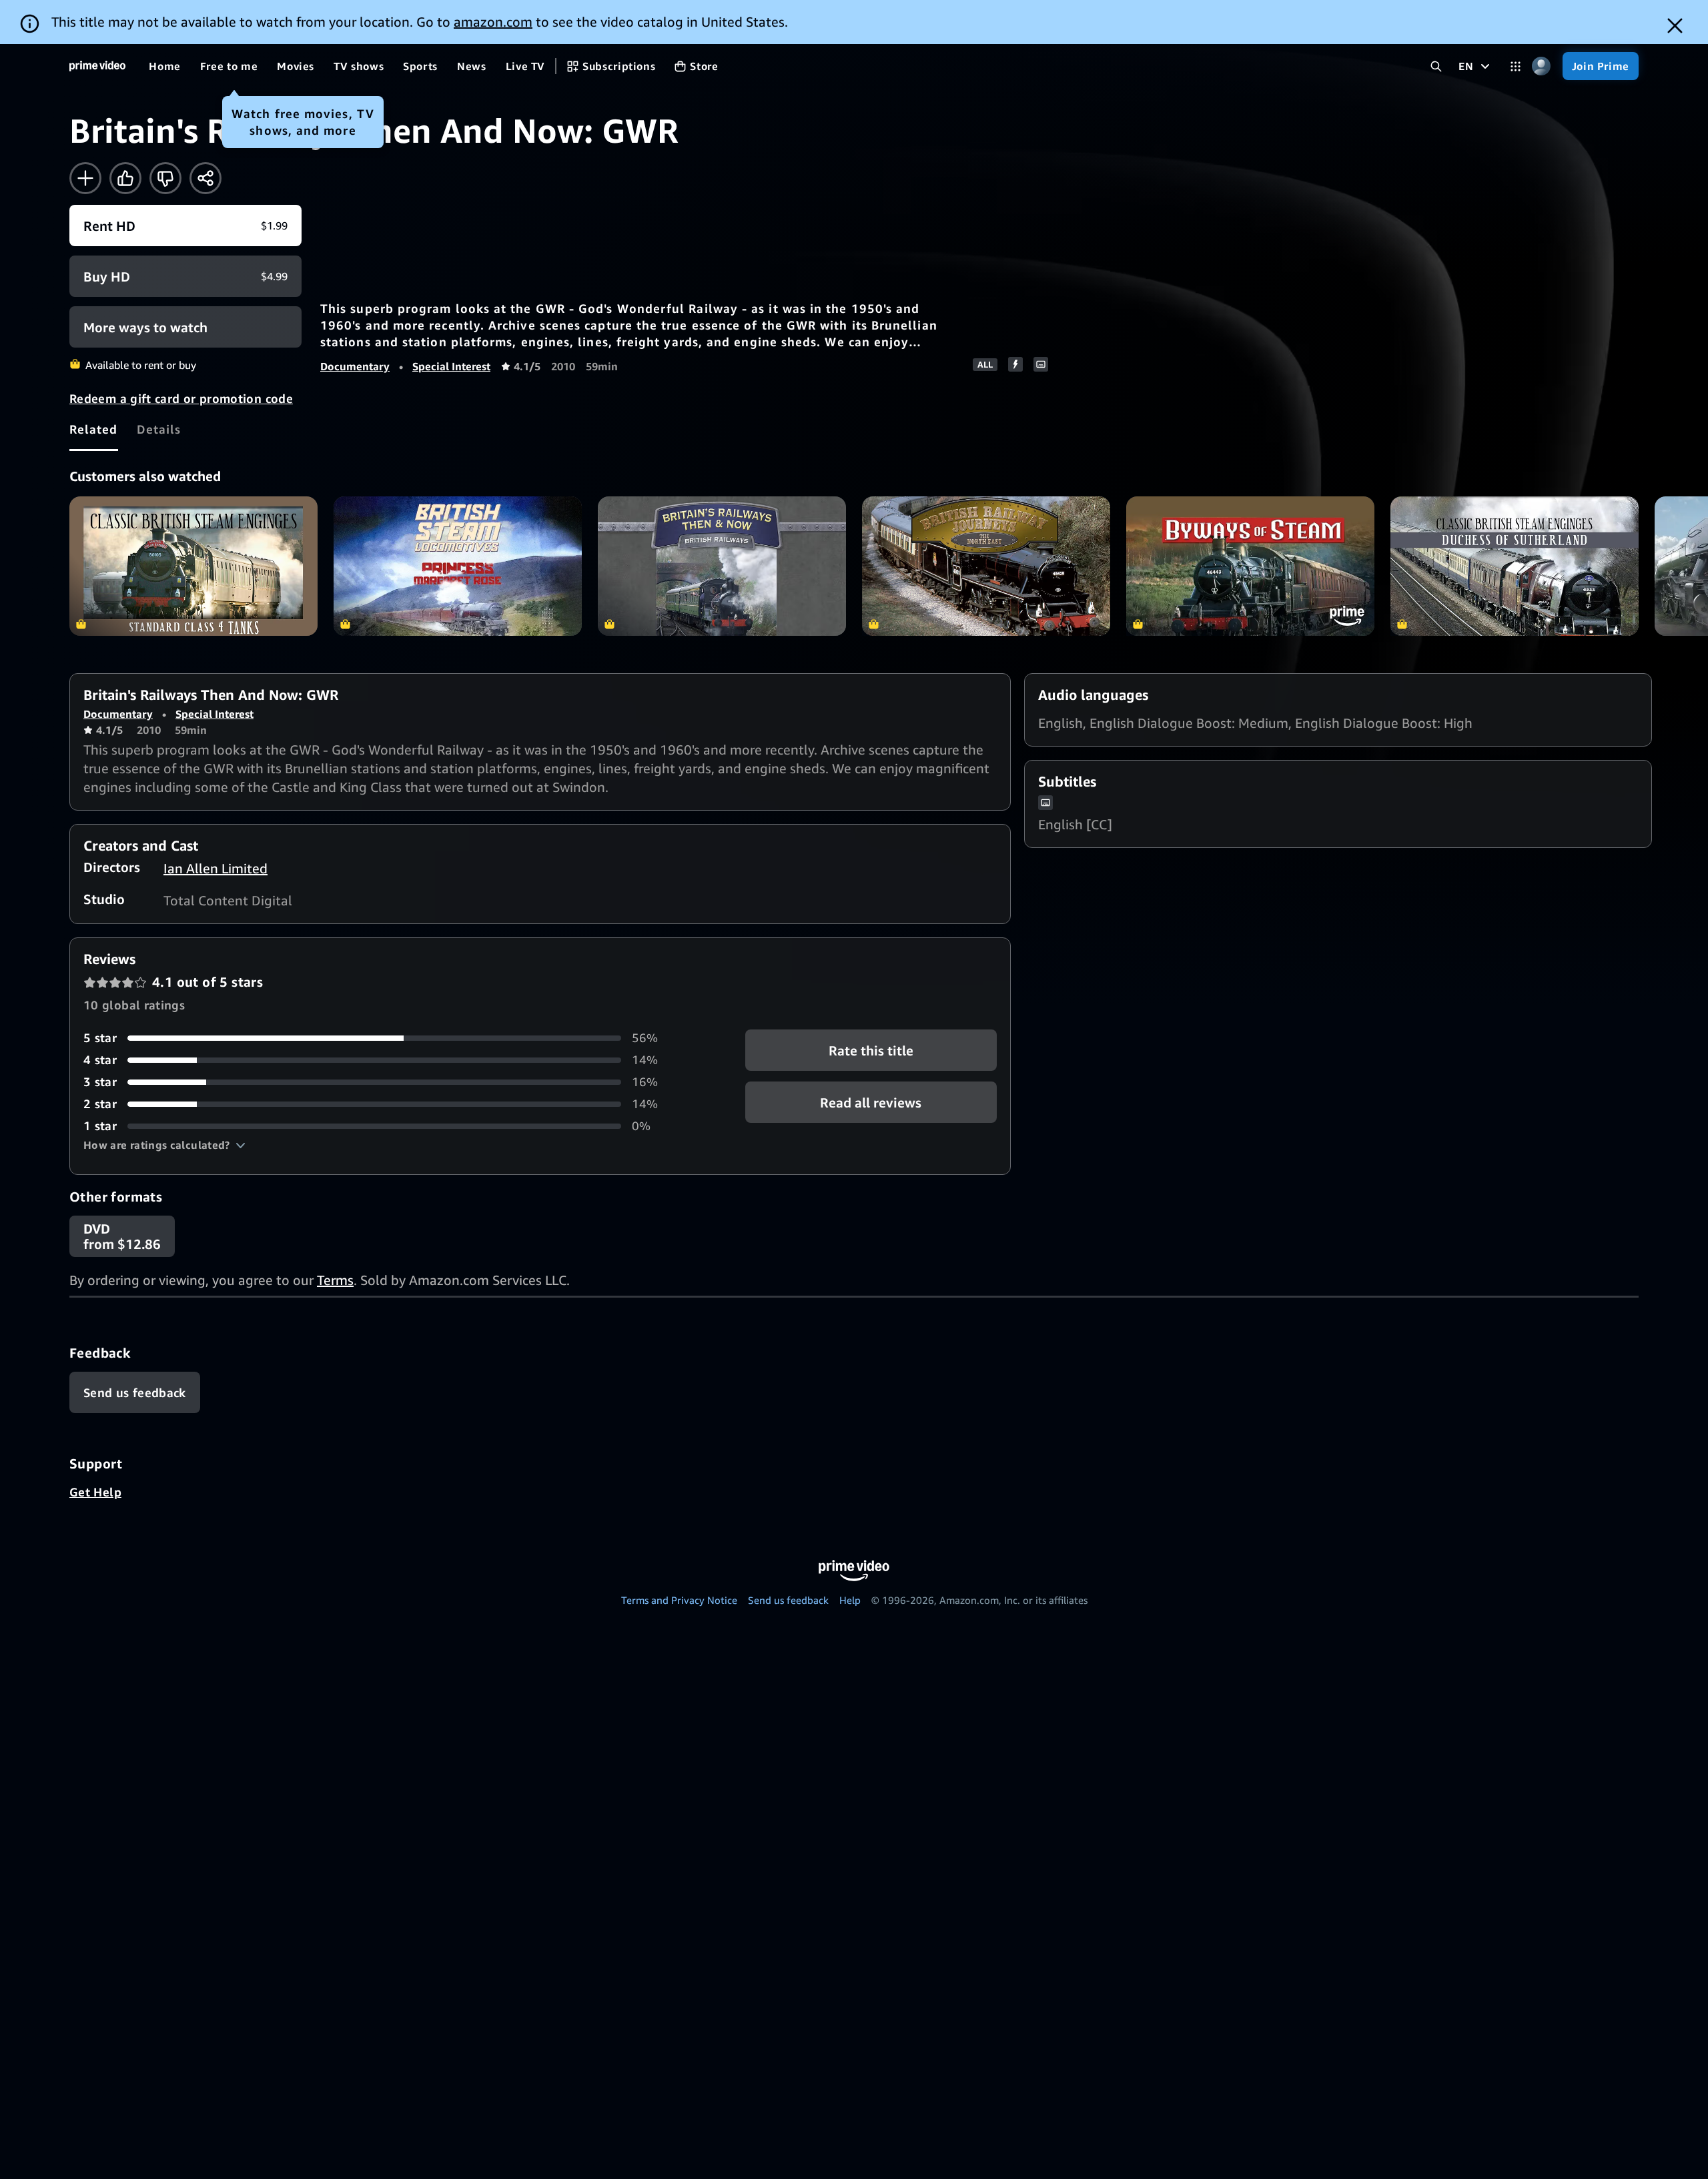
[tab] (94, 429)
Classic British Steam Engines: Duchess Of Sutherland (1515, 566)
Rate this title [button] (871, 1050)
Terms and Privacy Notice (679, 1600)
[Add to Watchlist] (85, 178)
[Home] (97, 66)
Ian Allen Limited (216, 868)
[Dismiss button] (1675, 26)
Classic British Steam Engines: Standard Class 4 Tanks (193, 566)
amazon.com (493, 22)
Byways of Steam (1250, 566)
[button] (164, 1145)
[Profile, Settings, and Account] (1542, 66)
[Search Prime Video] (1436, 66)
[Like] (125, 178)
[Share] (205, 178)
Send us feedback (788, 1600)
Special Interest (451, 366)
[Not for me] (165, 178)
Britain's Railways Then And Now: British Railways (722, 566)
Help (850, 1600)
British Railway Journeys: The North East (986, 566)
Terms (335, 1280)
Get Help (95, 1492)
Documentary (355, 366)
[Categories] (1516, 66)
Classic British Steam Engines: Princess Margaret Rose (458, 566)
